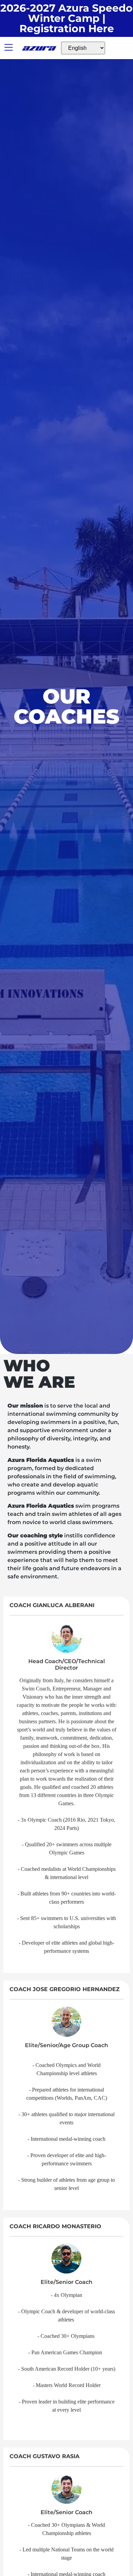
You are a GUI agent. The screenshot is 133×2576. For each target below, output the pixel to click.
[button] (9, 48)
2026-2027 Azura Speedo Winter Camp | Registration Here (66, 18)
